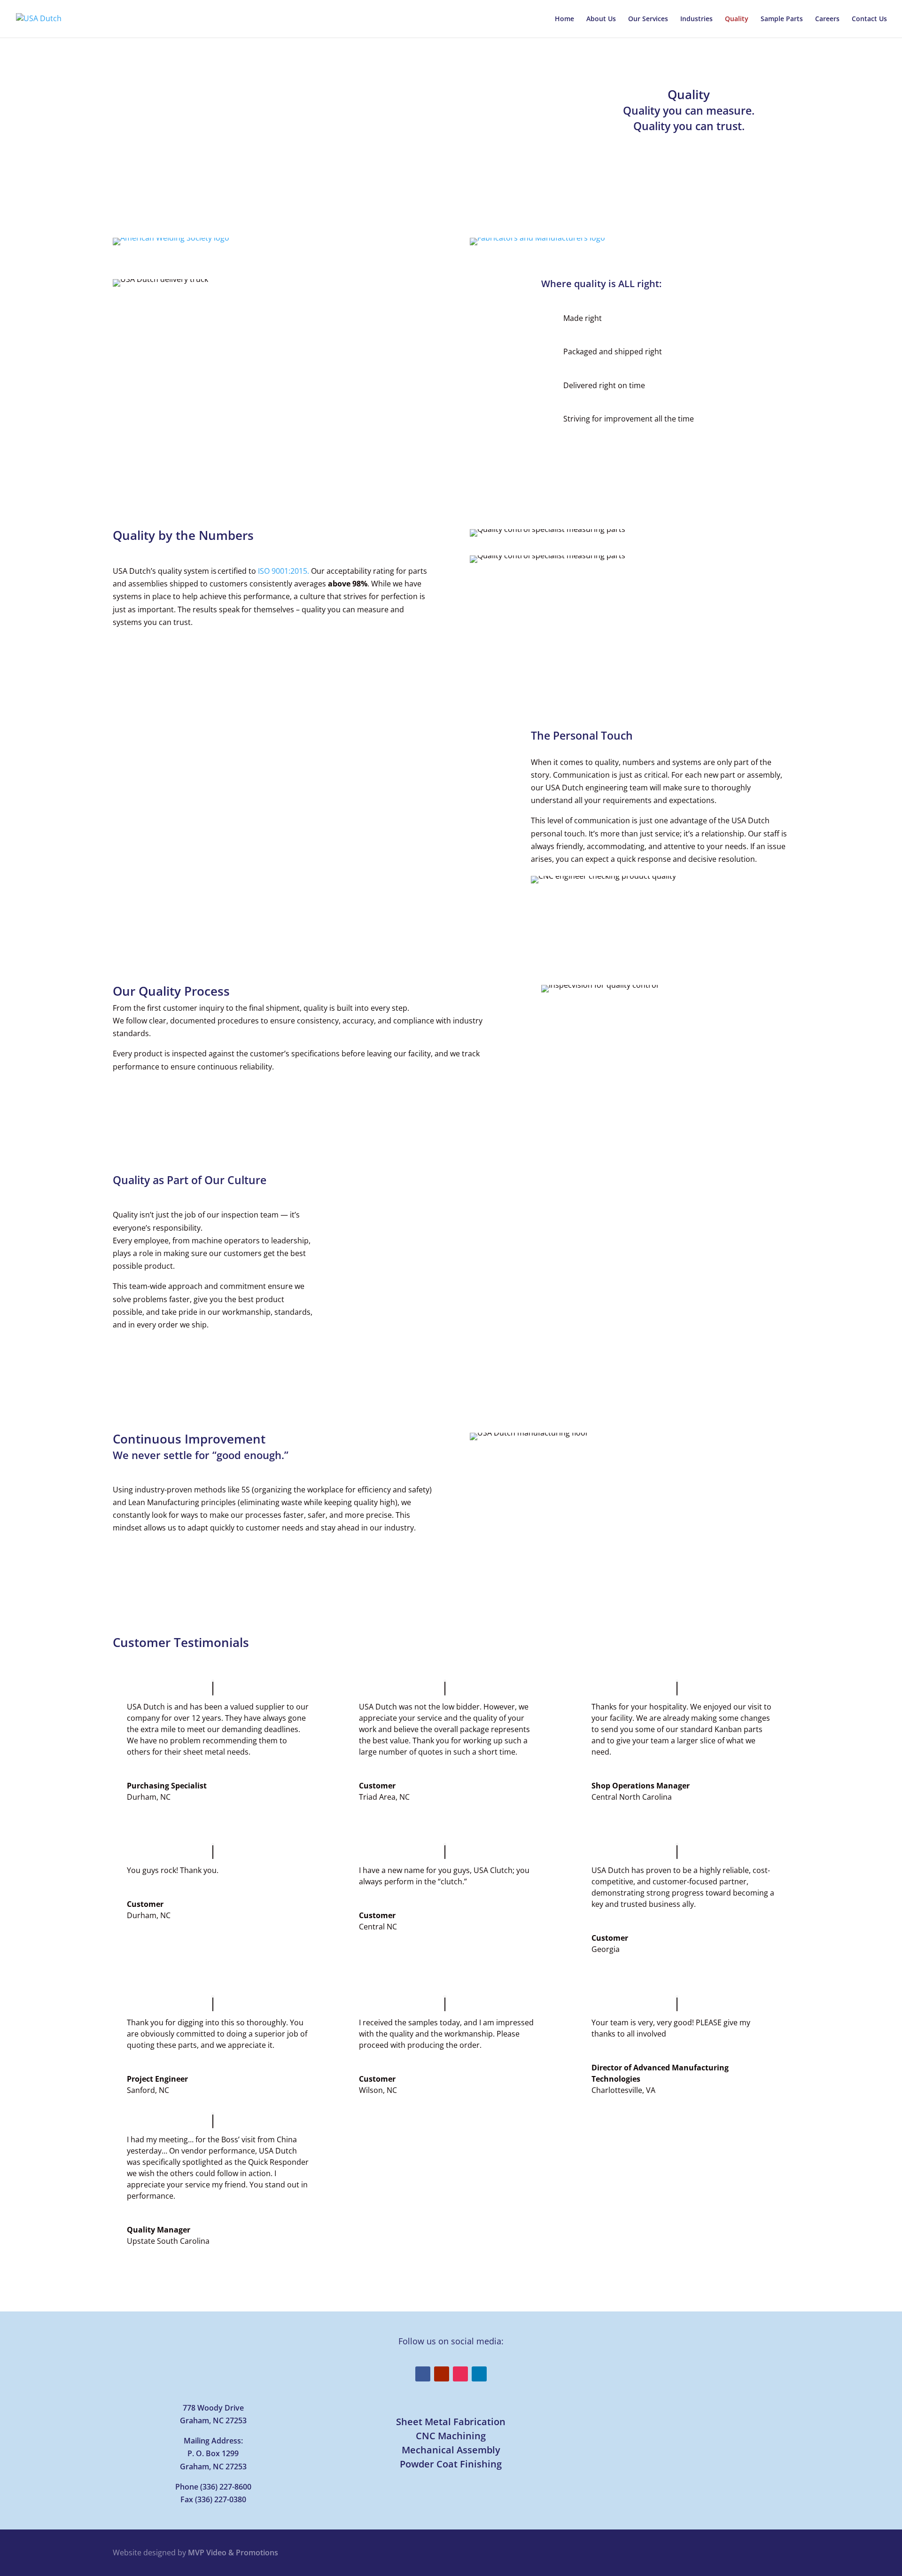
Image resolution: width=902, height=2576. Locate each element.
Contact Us (869, 19)
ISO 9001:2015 (283, 571)
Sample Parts (782, 19)
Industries (696, 19)
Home (564, 19)
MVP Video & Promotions (233, 2553)
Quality (737, 19)
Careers (827, 19)
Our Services (648, 19)
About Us (601, 19)
